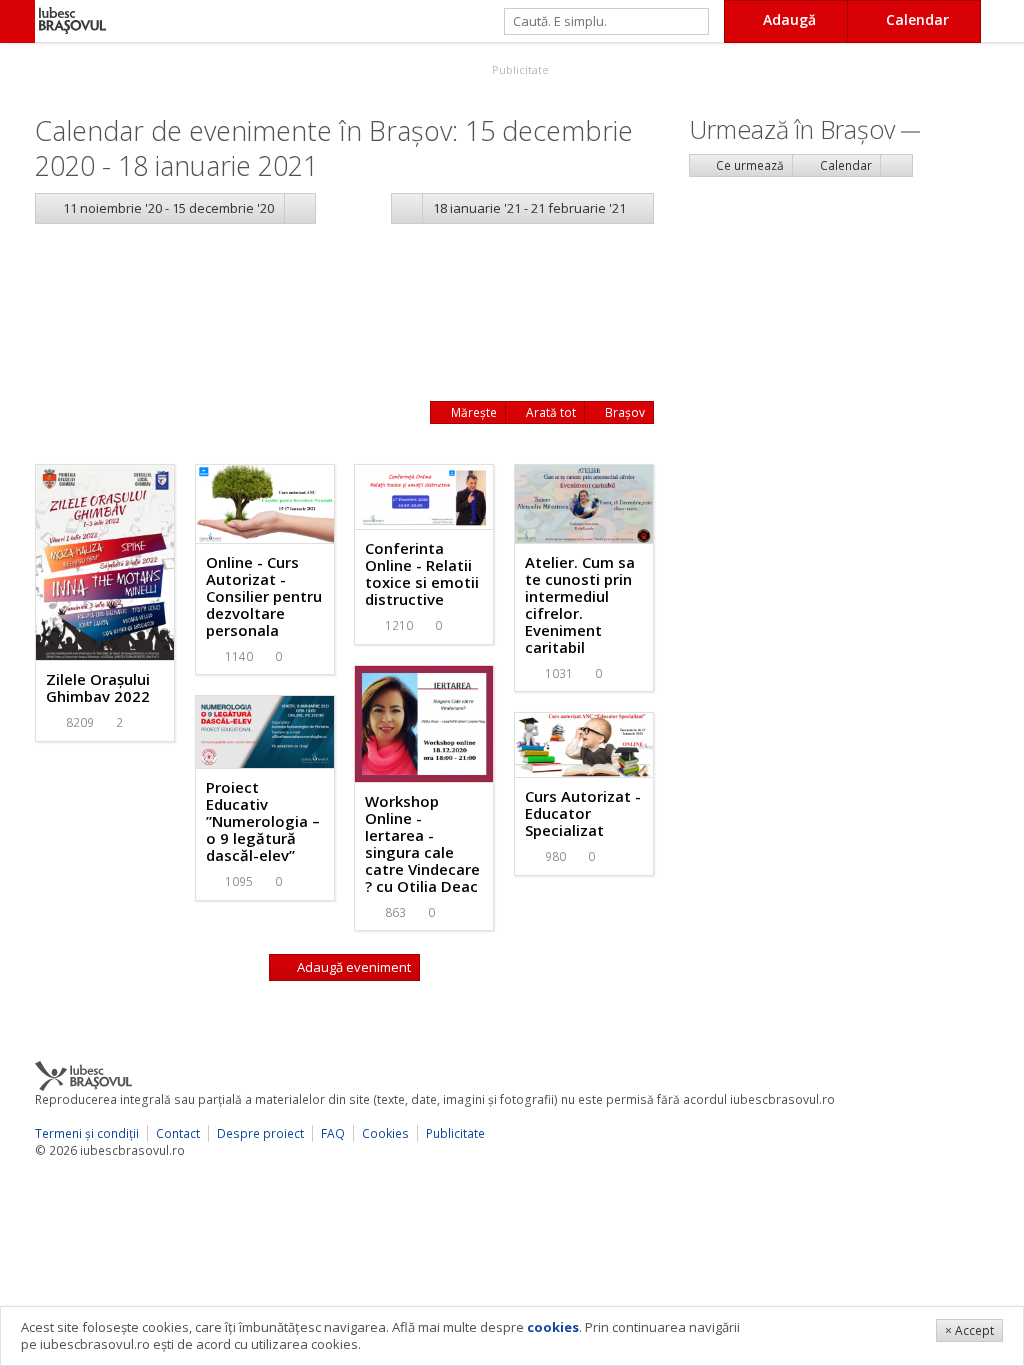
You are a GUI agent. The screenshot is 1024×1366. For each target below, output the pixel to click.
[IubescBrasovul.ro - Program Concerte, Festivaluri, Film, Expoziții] (17, 21)
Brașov (623, 412)
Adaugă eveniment (352, 967)
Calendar (844, 165)
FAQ (333, 1133)
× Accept (969, 1330)
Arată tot (549, 412)
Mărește (472, 412)
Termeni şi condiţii (87, 1133)
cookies (553, 1327)
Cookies (385, 1133)
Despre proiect (260, 1133)
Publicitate (519, 69)
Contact (178, 1133)
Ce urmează (748, 165)
